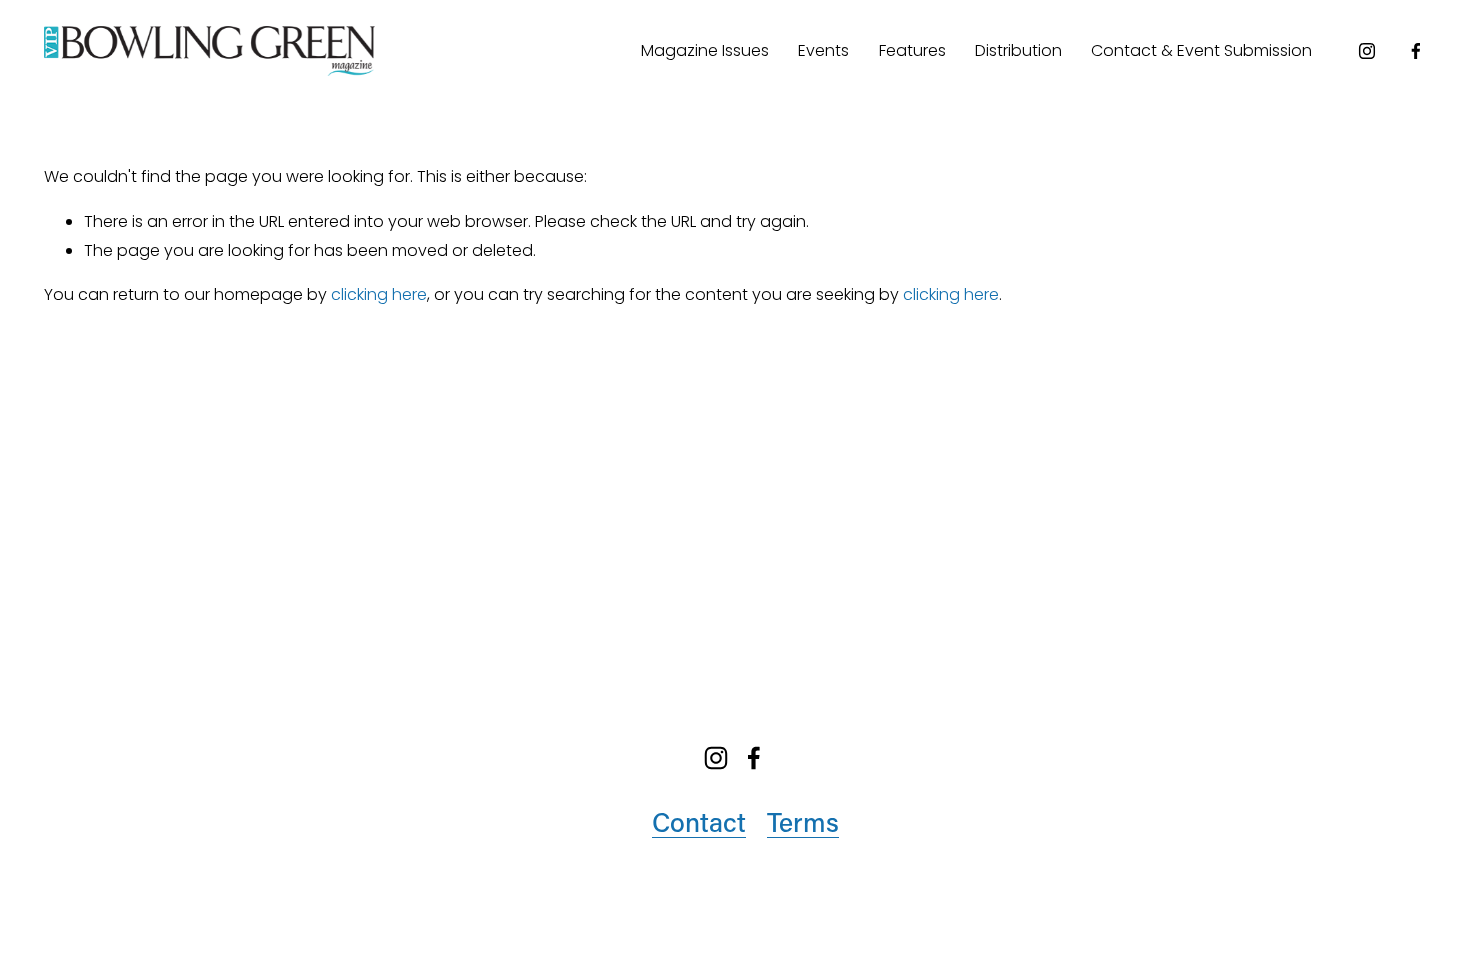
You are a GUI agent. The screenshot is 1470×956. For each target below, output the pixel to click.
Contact (699, 821)
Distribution (1018, 50)
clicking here (379, 294)
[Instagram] (1367, 51)
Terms (803, 821)
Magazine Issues (705, 50)
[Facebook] (1416, 51)
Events (823, 50)
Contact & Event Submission (1201, 50)
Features (912, 50)
